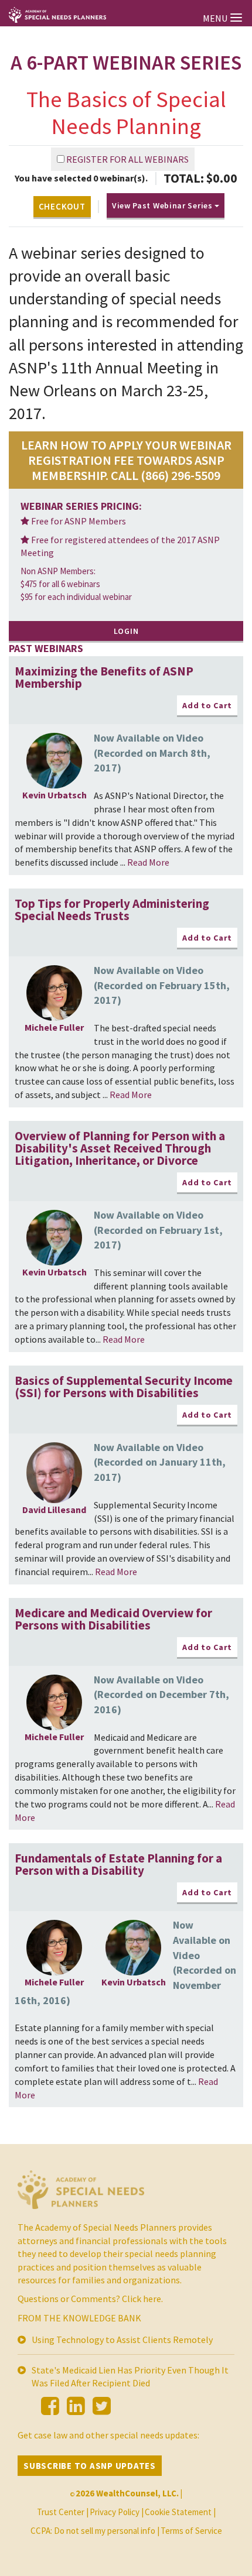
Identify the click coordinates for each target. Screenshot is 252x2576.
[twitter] (102, 2406)
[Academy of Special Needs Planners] (81, 2194)
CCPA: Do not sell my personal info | (95, 2531)
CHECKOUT (62, 206)
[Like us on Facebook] (50, 2406)
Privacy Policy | (117, 2512)
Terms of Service (191, 2531)
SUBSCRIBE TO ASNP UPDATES (90, 2466)
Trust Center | (63, 2512)
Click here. (142, 2299)
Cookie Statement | (180, 2512)
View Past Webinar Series (164, 205)
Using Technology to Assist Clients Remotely (122, 2340)
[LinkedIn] (76, 2406)
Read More (148, 862)
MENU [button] (216, 18)
